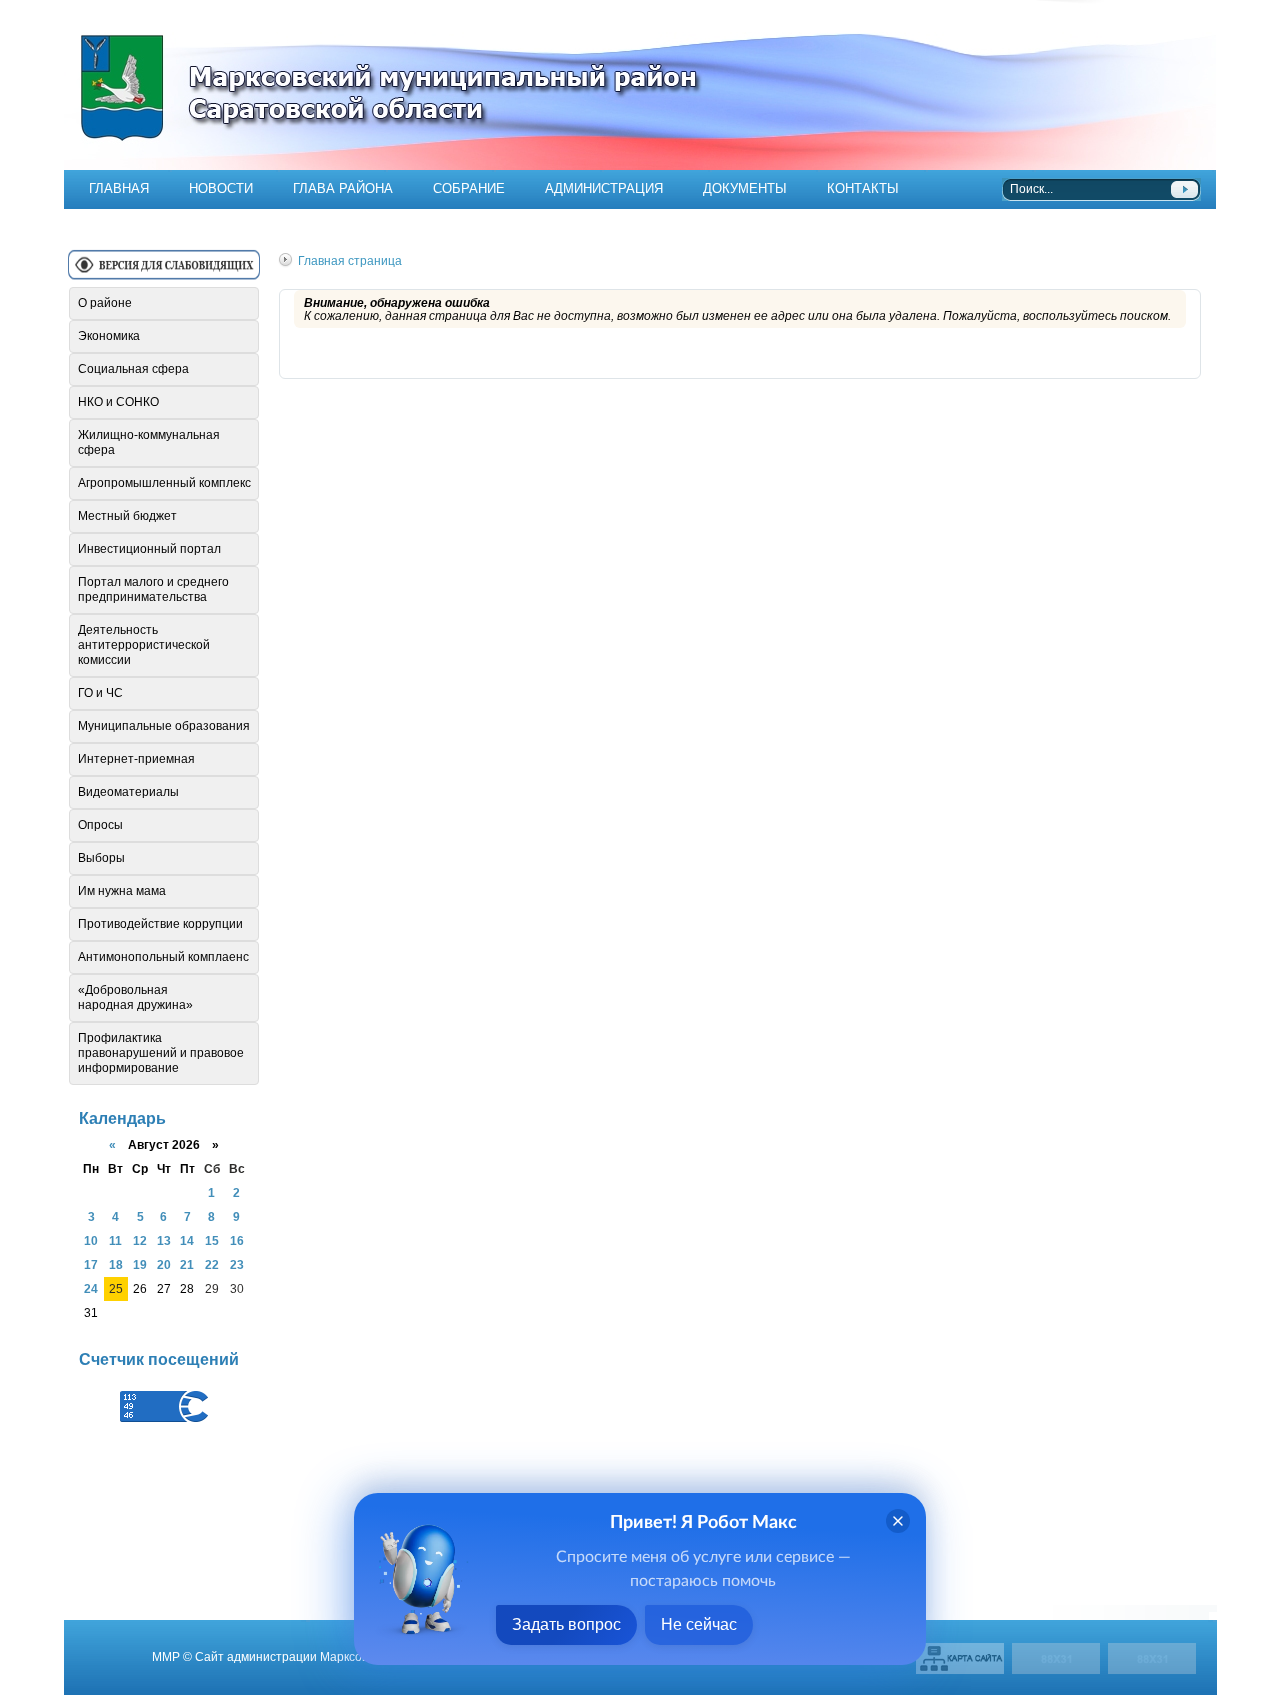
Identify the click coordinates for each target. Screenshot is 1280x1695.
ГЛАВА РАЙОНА (343, 188)
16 (237, 1240)
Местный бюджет (127, 516)
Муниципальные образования (164, 726)
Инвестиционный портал (149, 549)
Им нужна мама (122, 891)
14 (187, 1240)
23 (237, 1264)
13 (164, 1240)
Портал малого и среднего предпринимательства (153, 589)
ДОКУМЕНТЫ (745, 188)
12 (140, 1240)
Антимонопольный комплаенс (163, 957)
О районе (105, 303)
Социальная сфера (133, 369)
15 (212, 1240)
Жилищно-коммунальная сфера (149, 442)
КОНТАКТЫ (863, 188)
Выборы (101, 858)
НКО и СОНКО (118, 402)
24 (91, 1288)
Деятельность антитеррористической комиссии (144, 645)
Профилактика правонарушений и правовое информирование (161, 1053)
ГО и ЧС (100, 693)
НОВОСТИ (221, 188)
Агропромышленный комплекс (164, 483)
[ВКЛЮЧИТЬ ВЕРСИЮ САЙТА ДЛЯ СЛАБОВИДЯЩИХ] (164, 272)
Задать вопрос (566, 1624)
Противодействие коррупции (160, 924)
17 (91, 1264)
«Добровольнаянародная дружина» (135, 997)
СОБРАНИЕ (469, 188)
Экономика (109, 336)
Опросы (100, 825)
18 (116, 1264)
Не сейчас (699, 1624)
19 (140, 1264)
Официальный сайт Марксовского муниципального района (640, 85)
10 (91, 1240)
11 (115, 1240)
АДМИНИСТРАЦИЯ (604, 188)
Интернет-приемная (136, 759)
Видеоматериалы (128, 792)
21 (187, 1264)
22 (212, 1264)
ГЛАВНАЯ (119, 188)
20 (164, 1264)
